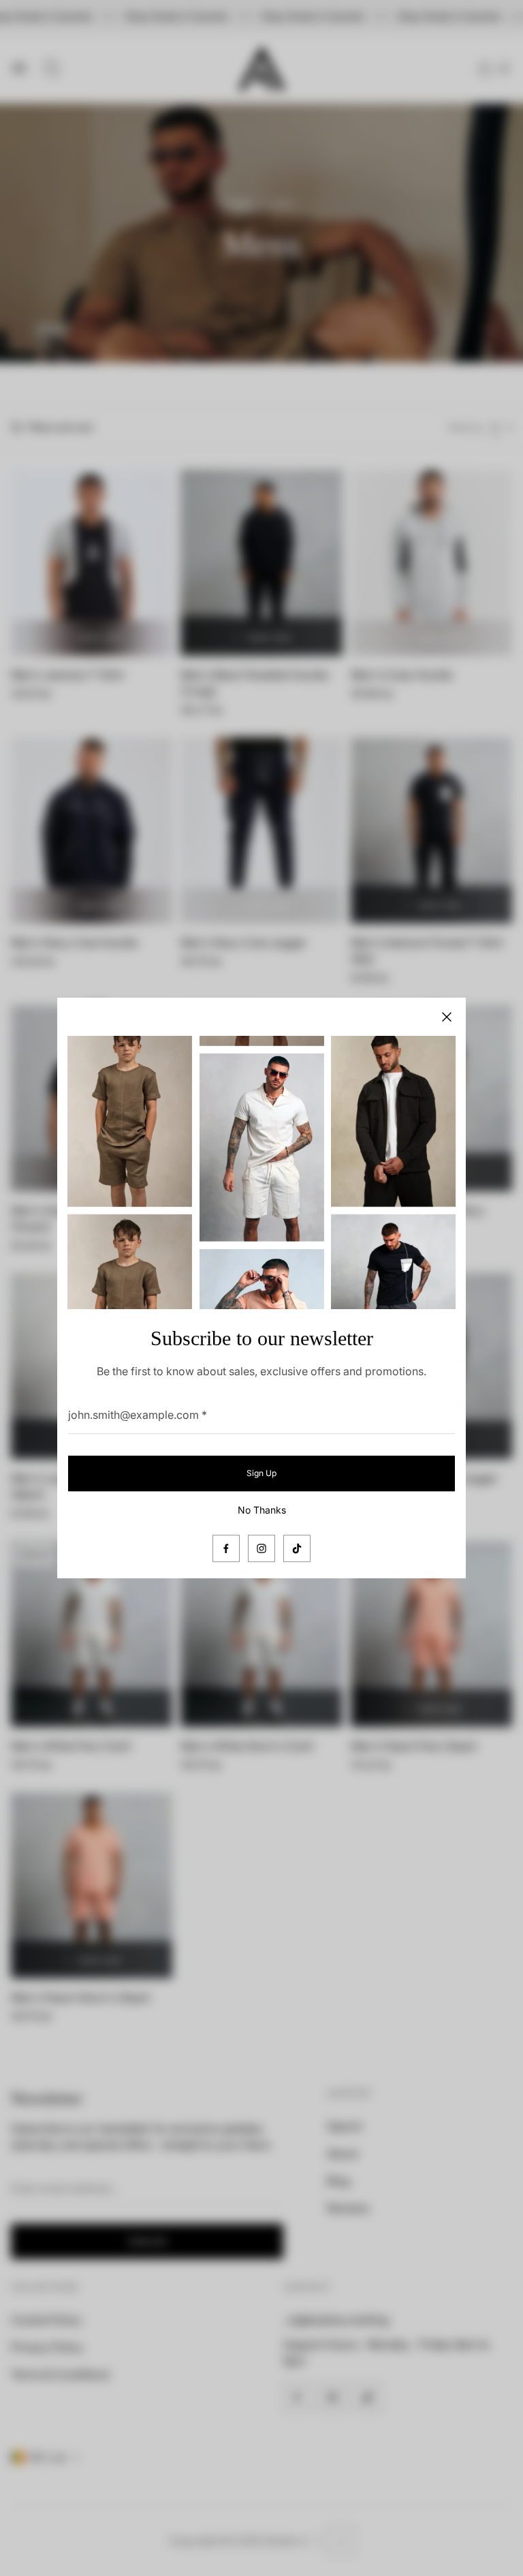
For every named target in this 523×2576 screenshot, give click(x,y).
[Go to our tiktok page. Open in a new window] (297, 1548)
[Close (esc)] (447, 1017)
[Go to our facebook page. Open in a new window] (226, 1548)
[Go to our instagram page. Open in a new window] (261, 1548)
